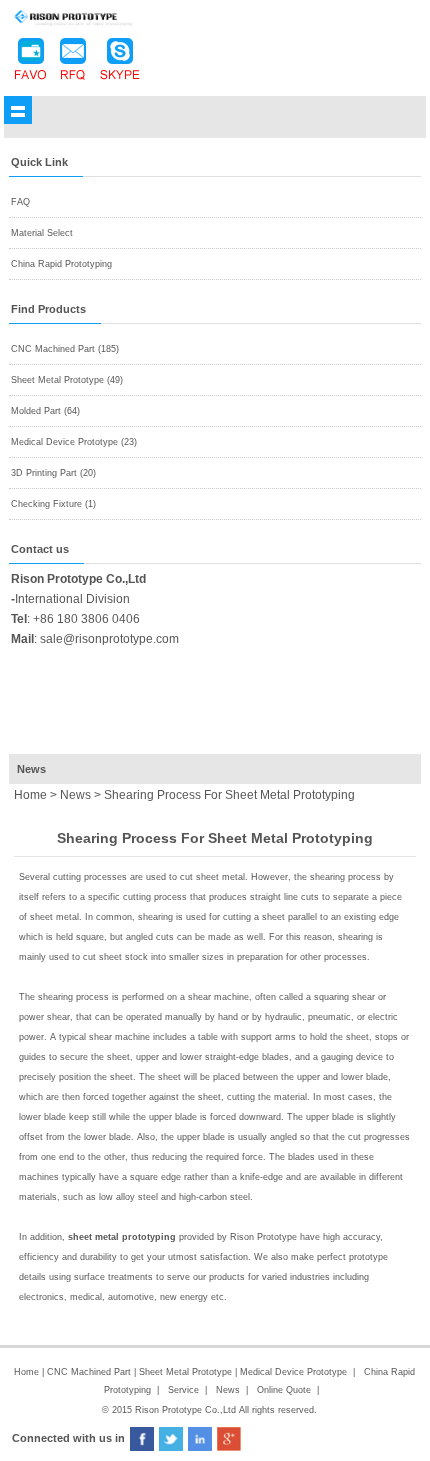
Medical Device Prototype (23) (74, 442)
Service (183, 1390)
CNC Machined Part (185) (65, 349)
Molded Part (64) (45, 411)
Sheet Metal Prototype (185, 1372)
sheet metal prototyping (122, 1237)
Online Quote (284, 1390)
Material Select (42, 233)
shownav (18, 110)
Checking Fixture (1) (53, 504)
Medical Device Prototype (293, 1372)
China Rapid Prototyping (61, 264)
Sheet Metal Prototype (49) (67, 380)
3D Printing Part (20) (53, 473)
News (75, 795)
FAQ (20, 202)
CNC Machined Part (90, 1372)
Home (26, 1372)
